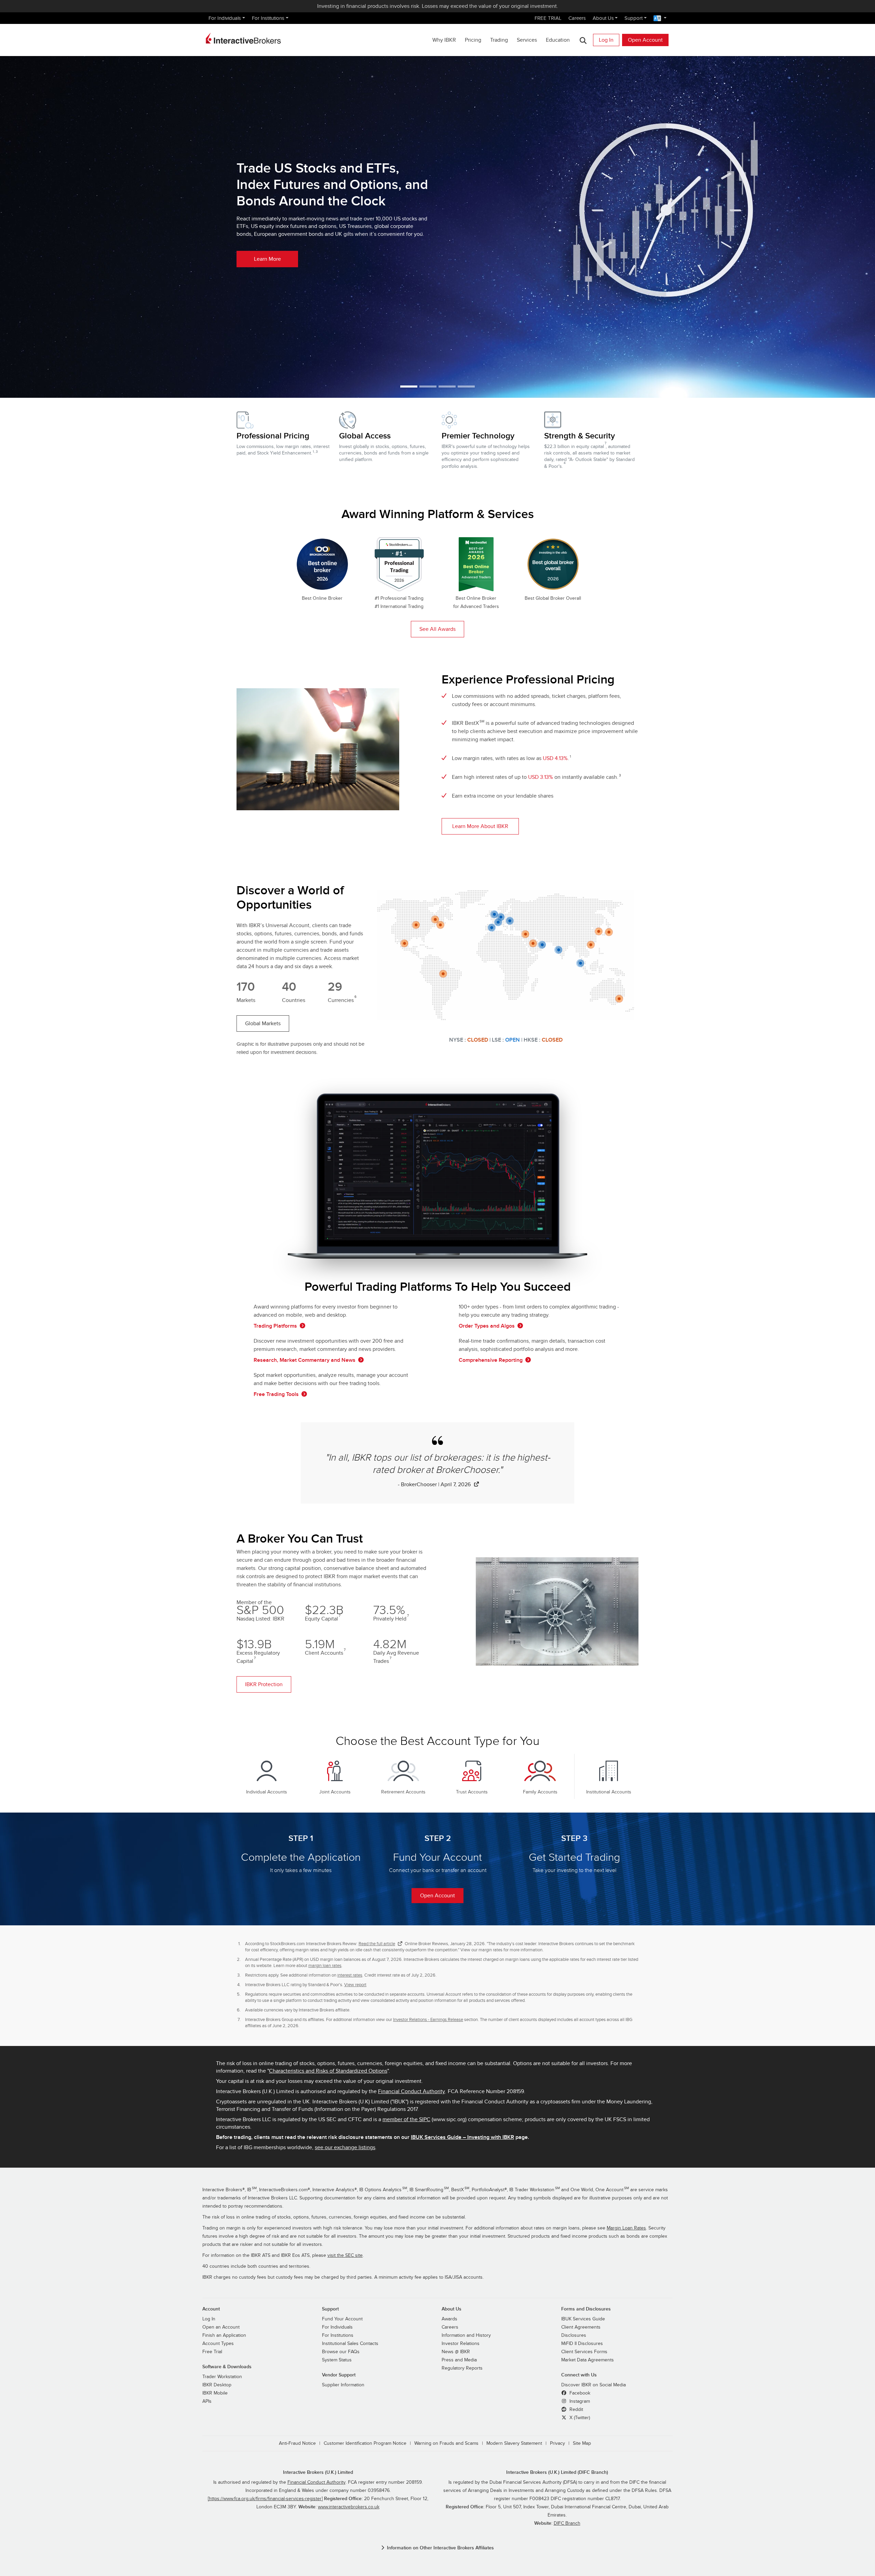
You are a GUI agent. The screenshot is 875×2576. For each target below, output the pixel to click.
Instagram (579, 2401)
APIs (207, 2401)
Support (634, 18)
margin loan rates (325, 1966)
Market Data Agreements (588, 2360)
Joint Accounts (335, 1792)
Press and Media (459, 2360)
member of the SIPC (406, 2119)
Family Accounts (540, 1792)
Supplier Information (343, 2385)
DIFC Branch (567, 2523)
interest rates (350, 1975)
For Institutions (268, 18)
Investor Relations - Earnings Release (428, 2020)
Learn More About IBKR (480, 826)
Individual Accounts (267, 1792)
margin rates (490, 1950)
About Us (603, 18)
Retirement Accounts (403, 1792)
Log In (606, 40)
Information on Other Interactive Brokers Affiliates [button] (440, 2548)
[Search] (583, 40)
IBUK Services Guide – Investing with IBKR (462, 2137)
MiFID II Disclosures (582, 2344)
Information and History (466, 2335)
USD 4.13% (555, 758)
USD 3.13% (541, 777)
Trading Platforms (275, 1326)
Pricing (473, 40)
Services (527, 40)
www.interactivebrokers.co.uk (349, 2507)
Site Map (582, 2443)
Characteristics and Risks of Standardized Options (328, 2071)
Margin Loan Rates (626, 2228)
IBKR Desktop (217, 2385)
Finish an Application (224, 2335)
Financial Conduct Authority (412, 2091)
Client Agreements (581, 2327)
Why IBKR (444, 40)
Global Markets (263, 1023)
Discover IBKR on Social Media (594, 2385)
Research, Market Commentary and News (305, 1360)
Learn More (267, 259)
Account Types (218, 2344)
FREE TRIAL (548, 18)
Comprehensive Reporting (491, 1360)
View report (355, 1985)
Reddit (576, 2410)
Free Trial (212, 2352)
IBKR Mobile (215, 2393)
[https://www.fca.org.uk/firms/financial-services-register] (265, 2499)
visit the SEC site (345, 2255)
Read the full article (377, 1944)
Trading (499, 40)
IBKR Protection (264, 1684)
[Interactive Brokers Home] (243, 38)
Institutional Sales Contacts (350, 2344)
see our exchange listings (345, 2147)
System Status (337, 2360)
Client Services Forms (584, 2352)
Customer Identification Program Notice (365, 2443)
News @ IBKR (456, 2352)
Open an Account (221, 2327)
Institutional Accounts (609, 1792)
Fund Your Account (342, 2319)
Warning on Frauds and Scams (446, 2443)
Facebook (579, 2393)
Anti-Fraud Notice (297, 2443)
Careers (577, 18)
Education (558, 40)
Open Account (645, 40)
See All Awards (437, 629)
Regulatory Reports (462, 2368)
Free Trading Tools (276, 1394)
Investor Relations (461, 2344)
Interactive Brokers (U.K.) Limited (318, 2472)
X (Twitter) (579, 2418)
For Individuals (225, 18)
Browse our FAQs (341, 2352)
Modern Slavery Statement (514, 2443)
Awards (449, 2319)
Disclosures (574, 2335)
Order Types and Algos (487, 1326)
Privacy (557, 2443)
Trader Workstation (222, 2377)
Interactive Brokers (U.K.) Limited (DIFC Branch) (557, 2472)
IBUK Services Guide (583, 2319)
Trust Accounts (472, 1792)
